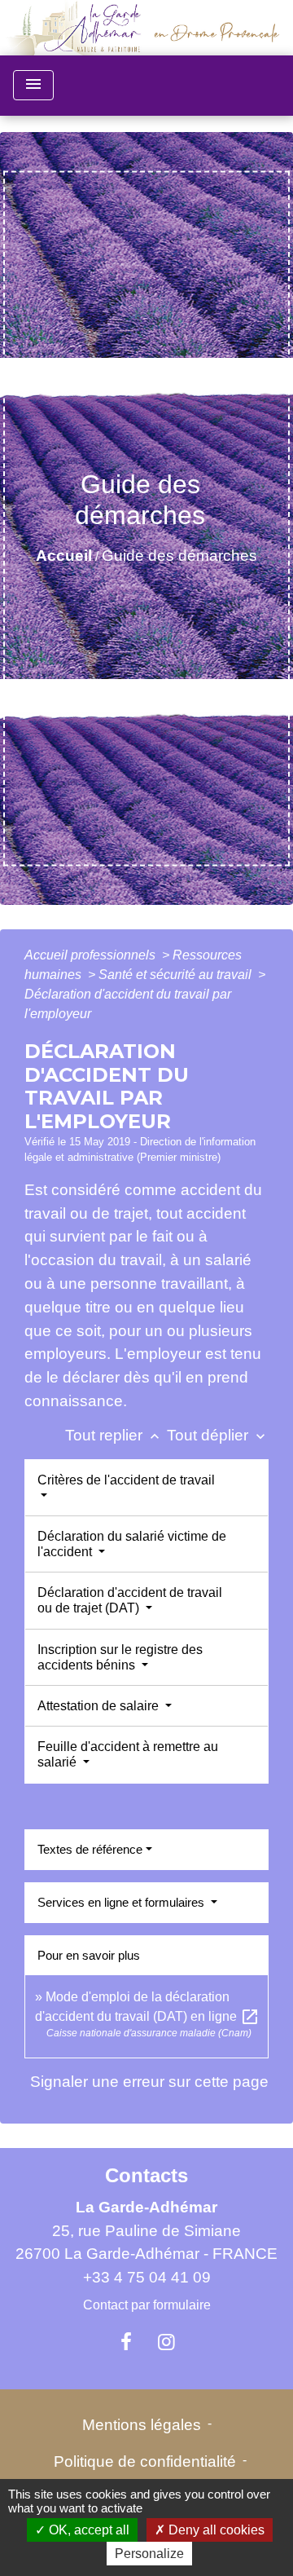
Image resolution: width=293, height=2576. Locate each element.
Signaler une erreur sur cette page (149, 2082)
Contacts (146, 2175)
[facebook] (126, 2342)
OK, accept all (87, 2530)
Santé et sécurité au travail (177, 975)
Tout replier (114, 1435)
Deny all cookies (215, 2530)
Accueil (64, 556)
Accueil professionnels (92, 955)
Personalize (149, 2554)
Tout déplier (218, 1435)
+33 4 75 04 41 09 (147, 2277)
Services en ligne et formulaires (122, 1902)
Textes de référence (90, 1849)
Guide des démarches (179, 556)
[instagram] (167, 2342)
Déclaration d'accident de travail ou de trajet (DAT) (130, 1600)
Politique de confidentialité (145, 2461)
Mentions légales (142, 2425)
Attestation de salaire (100, 1706)
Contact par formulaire (147, 2305)
